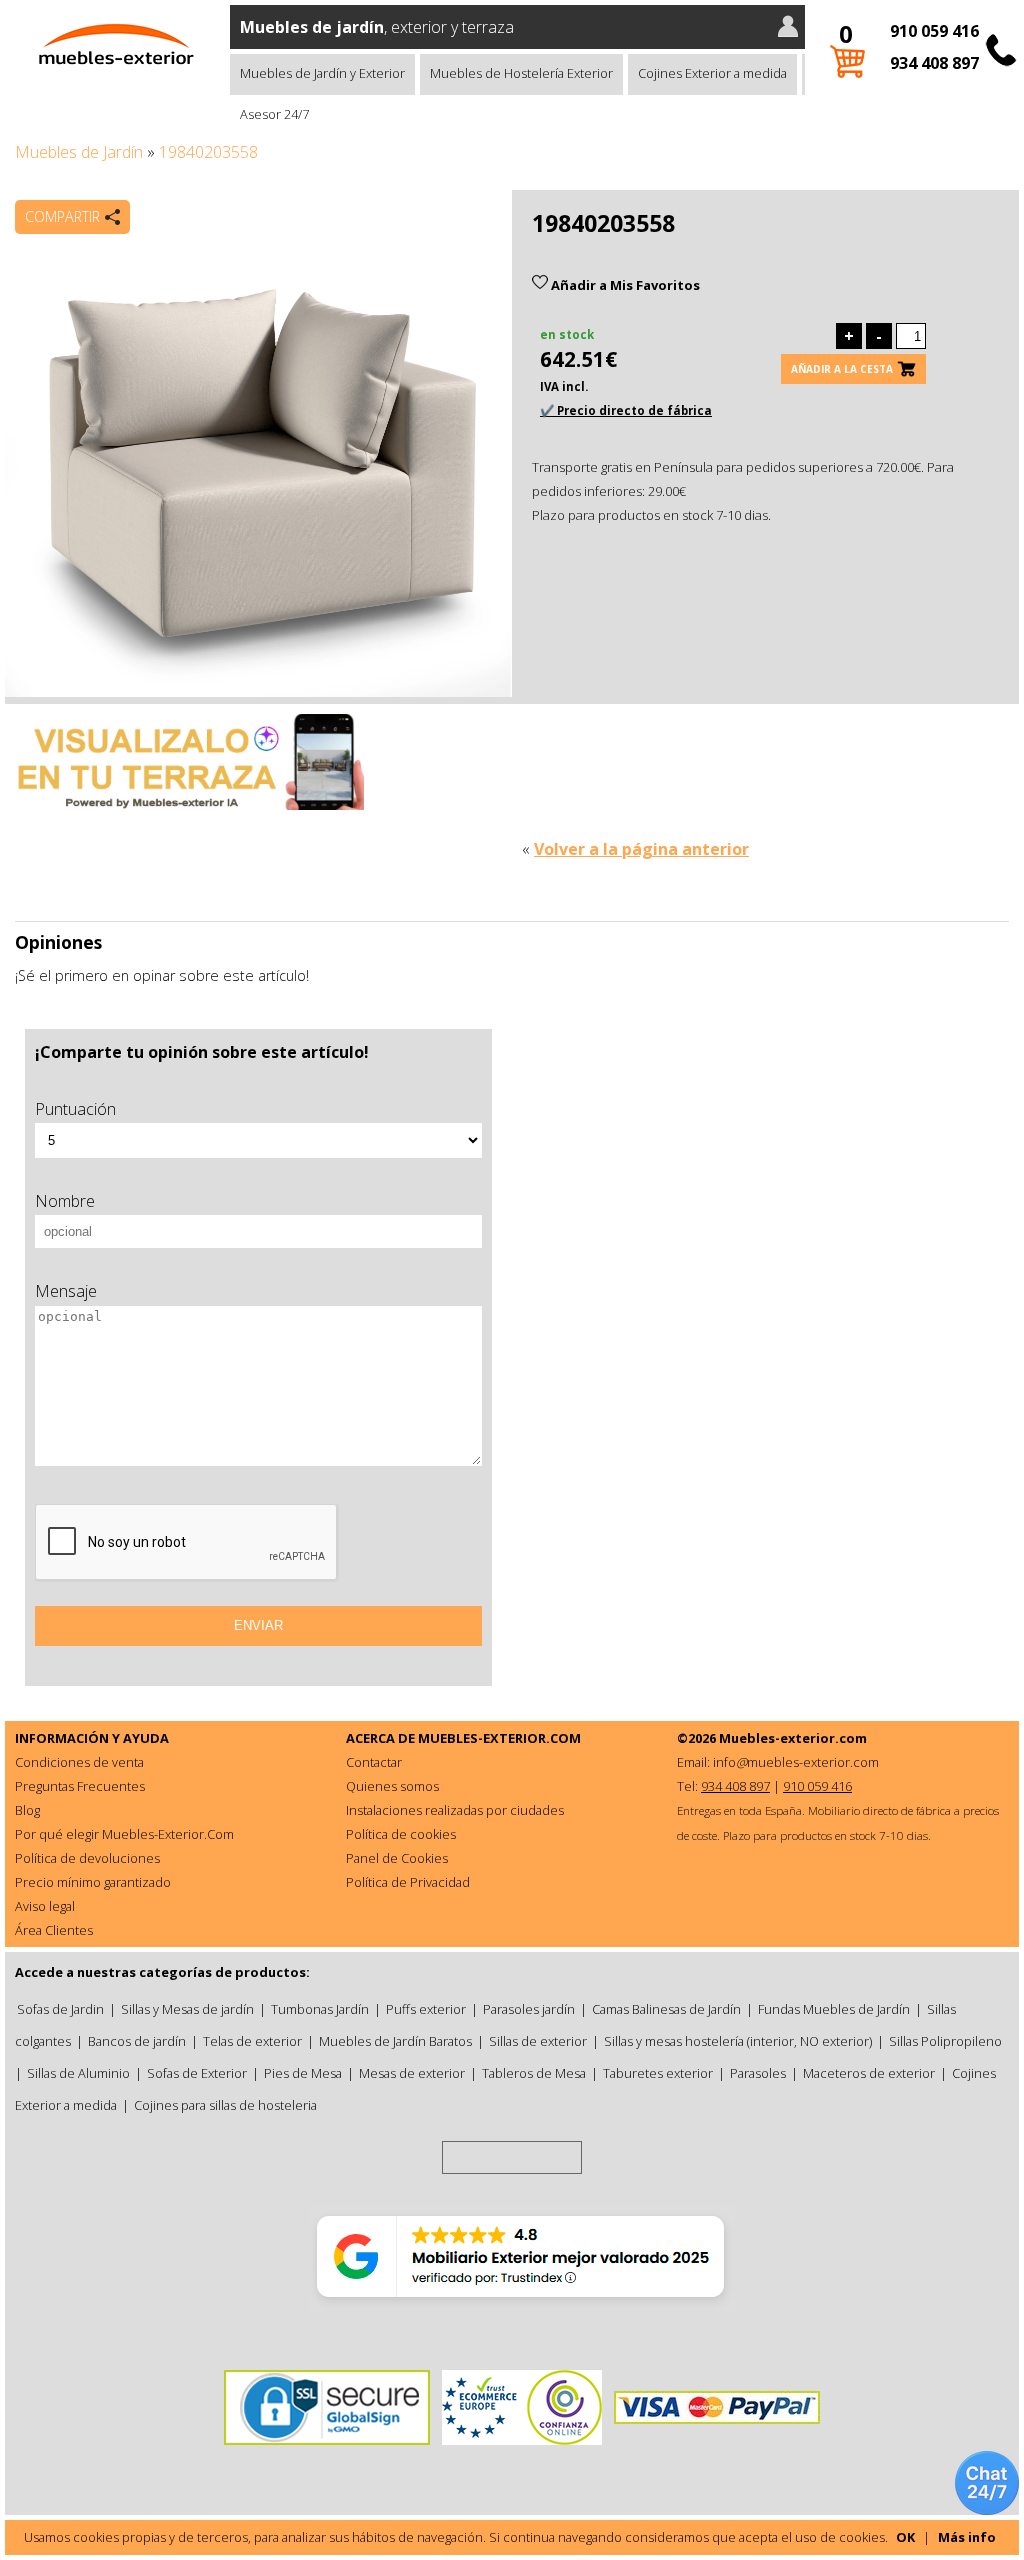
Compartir (62, 216)
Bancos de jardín (137, 2041)
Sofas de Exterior (197, 2073)
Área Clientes (54, 1930)
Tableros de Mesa (534, 2073)
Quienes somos (392, 1786)
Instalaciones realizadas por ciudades (455, 1810)
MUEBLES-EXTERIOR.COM (499, 1738)
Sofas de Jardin (60, 2009)
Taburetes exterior (658, 2073)
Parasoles (758, 2073)
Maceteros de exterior (869, 2073)
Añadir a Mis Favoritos (624, 285)
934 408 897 (934, 63)
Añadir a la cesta (842, 369)
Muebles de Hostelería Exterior (521, 73)
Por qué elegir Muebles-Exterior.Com (124, 1834)
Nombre (65, 1201)
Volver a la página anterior (641, 849)
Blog (27, 1810)
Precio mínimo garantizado (93, 1882)
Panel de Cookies (397, 1858)
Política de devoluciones (87, 1858)
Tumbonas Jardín (320, 2009)
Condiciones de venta (79, 1762)
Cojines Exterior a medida (712, 73)
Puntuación (75, 1109)
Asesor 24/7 (274, 114)
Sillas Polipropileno (945, 2041)
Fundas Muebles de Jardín (834, 2009)
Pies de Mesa (303, 2073)
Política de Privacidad (408, 1882)
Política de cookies (401, 1834)
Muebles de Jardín (79, 152)
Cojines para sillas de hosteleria (225, 2105)
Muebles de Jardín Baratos (395, 2041)
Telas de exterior (252, 2041)
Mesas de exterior (412, 2073)
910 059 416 (934, 31)
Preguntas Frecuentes (80, 1786)
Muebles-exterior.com (793, 1738)
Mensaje (66, 1291)
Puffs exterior (426, 2009)
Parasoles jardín (529, 2009)
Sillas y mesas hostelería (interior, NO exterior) (738, 2041)
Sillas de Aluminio (78, 2073)
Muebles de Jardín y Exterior (322, 73)
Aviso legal (45, 1906)
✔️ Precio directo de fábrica (626, 410)
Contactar (374, 1762)
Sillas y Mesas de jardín (187, 2009)
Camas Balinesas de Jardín (666, 2009)
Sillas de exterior (538, 2041)
